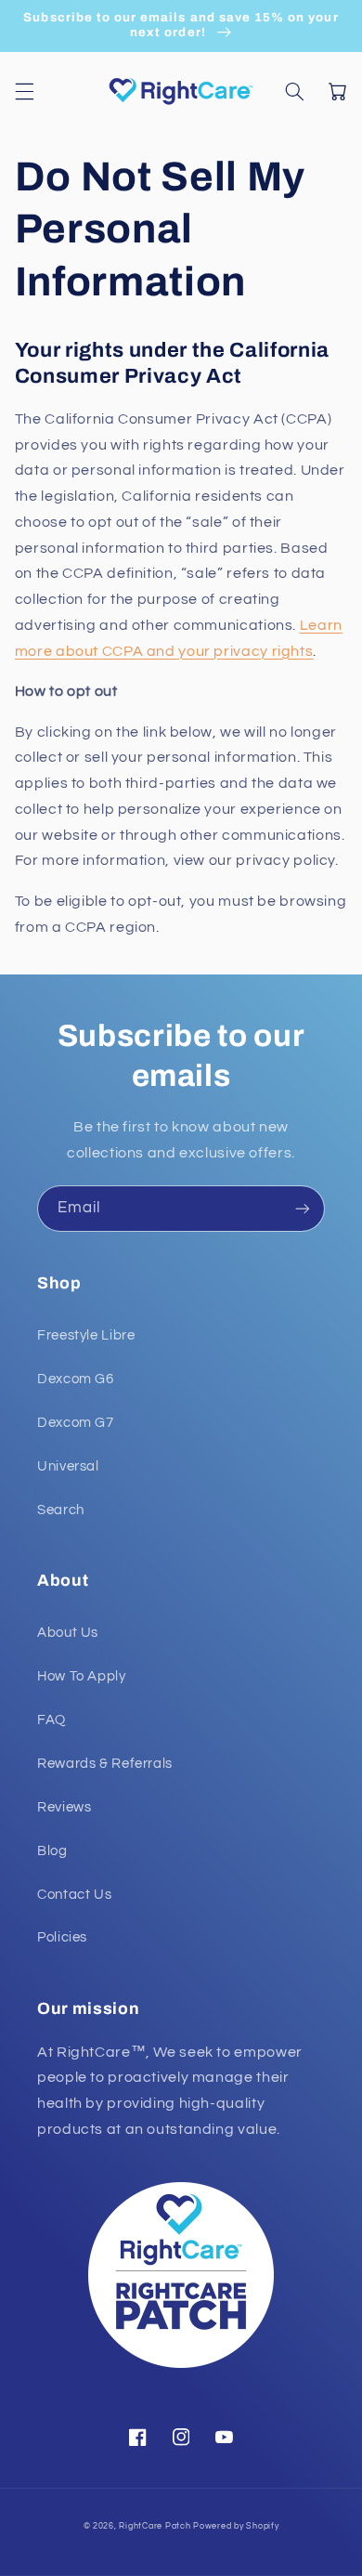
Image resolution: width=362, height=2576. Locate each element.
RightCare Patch (155, 2526)
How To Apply (82, 1676)
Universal (68, 1466)
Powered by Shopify (236, 2526)
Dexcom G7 (76, 1423)
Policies (62, 1937)
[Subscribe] (303, 1208)
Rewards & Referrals (105, 1764)
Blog (52, 1851)
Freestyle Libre (86, 1335)
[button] (24, 91)
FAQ (52, 1720)
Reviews (64, 1807)
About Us (68, 1633)
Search (61, 1510)
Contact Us (74, 1895)
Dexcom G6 (76, 1379)
